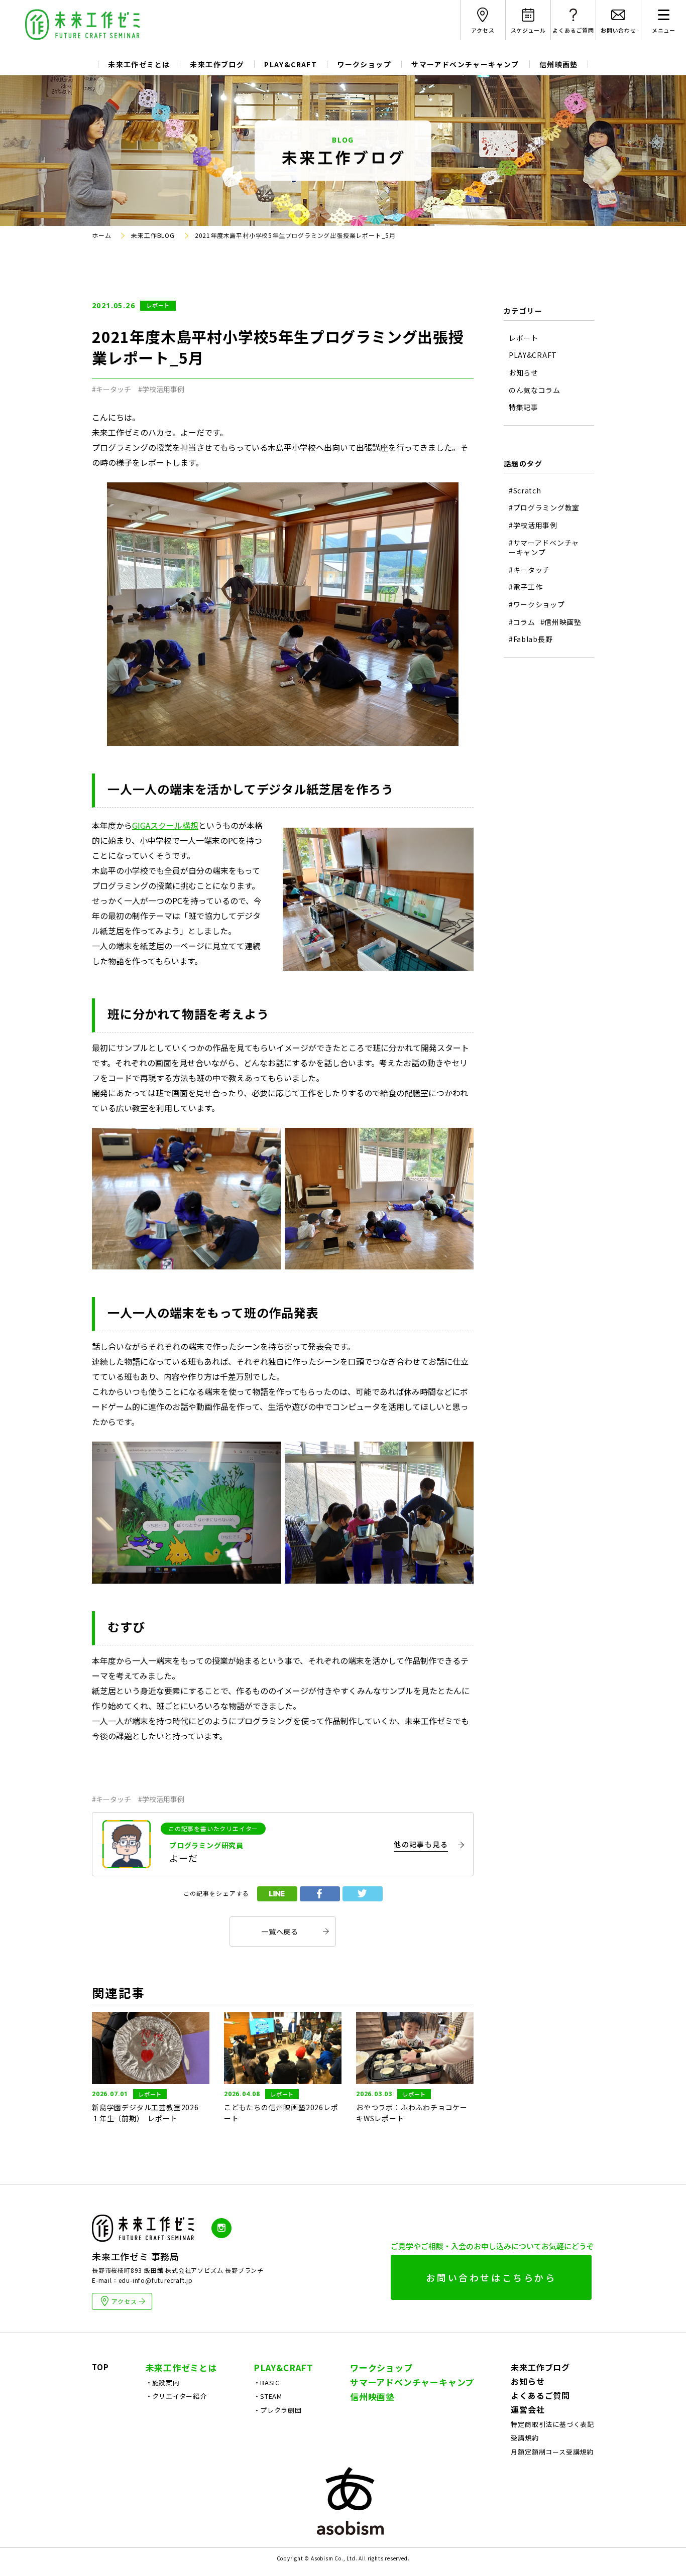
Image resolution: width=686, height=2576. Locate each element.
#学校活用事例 (161, 389)
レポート (158, 305)
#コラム (522, 622)
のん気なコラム (535, 390)
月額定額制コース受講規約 (552, 2452)
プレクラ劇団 (281, 2410)
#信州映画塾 (561, 622)
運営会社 (528, 2409)
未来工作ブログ (217, 64)
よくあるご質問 (540, 2395)
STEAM (271, 2396)
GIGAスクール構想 (165, 825)
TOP (100, 2367)
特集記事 (524, 407)
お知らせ (524, 373)
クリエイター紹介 (180, 2396)
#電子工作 (526, 587)
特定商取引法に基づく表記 (552, 2424)
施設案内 (166, 2382)
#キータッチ (111, 389)
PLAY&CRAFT (291, 64)
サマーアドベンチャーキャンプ (465, 64)
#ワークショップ (537, 605)
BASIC (270, 2382)
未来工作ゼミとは (139, 64)
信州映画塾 (559, 64)
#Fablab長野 (531, 639)
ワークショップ (364, 64)
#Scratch (525, 491)
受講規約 (525, 2438)
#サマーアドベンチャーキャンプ (544, 548)
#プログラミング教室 (544, 508)
